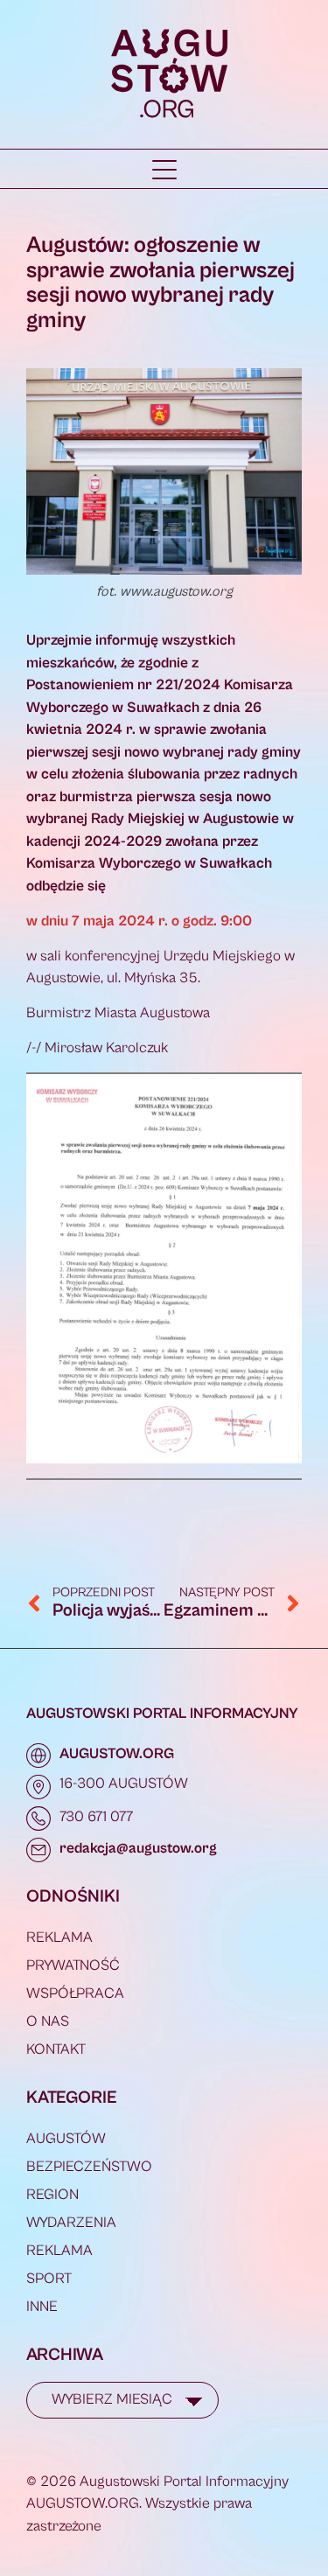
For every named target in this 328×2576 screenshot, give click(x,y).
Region (52, 2195)
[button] (164, 170)
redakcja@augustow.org (138, 1848)
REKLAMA (59, 1937)
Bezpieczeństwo (89, 2167)
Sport (49, 2279)
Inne (42, 2307)
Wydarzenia (71, 2223)
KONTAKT (56, 2049)
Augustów (66, 2139)
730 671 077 (96, 1817)
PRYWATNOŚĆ (73, 1965)
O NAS (48, 2021)
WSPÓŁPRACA (75, 1993)
